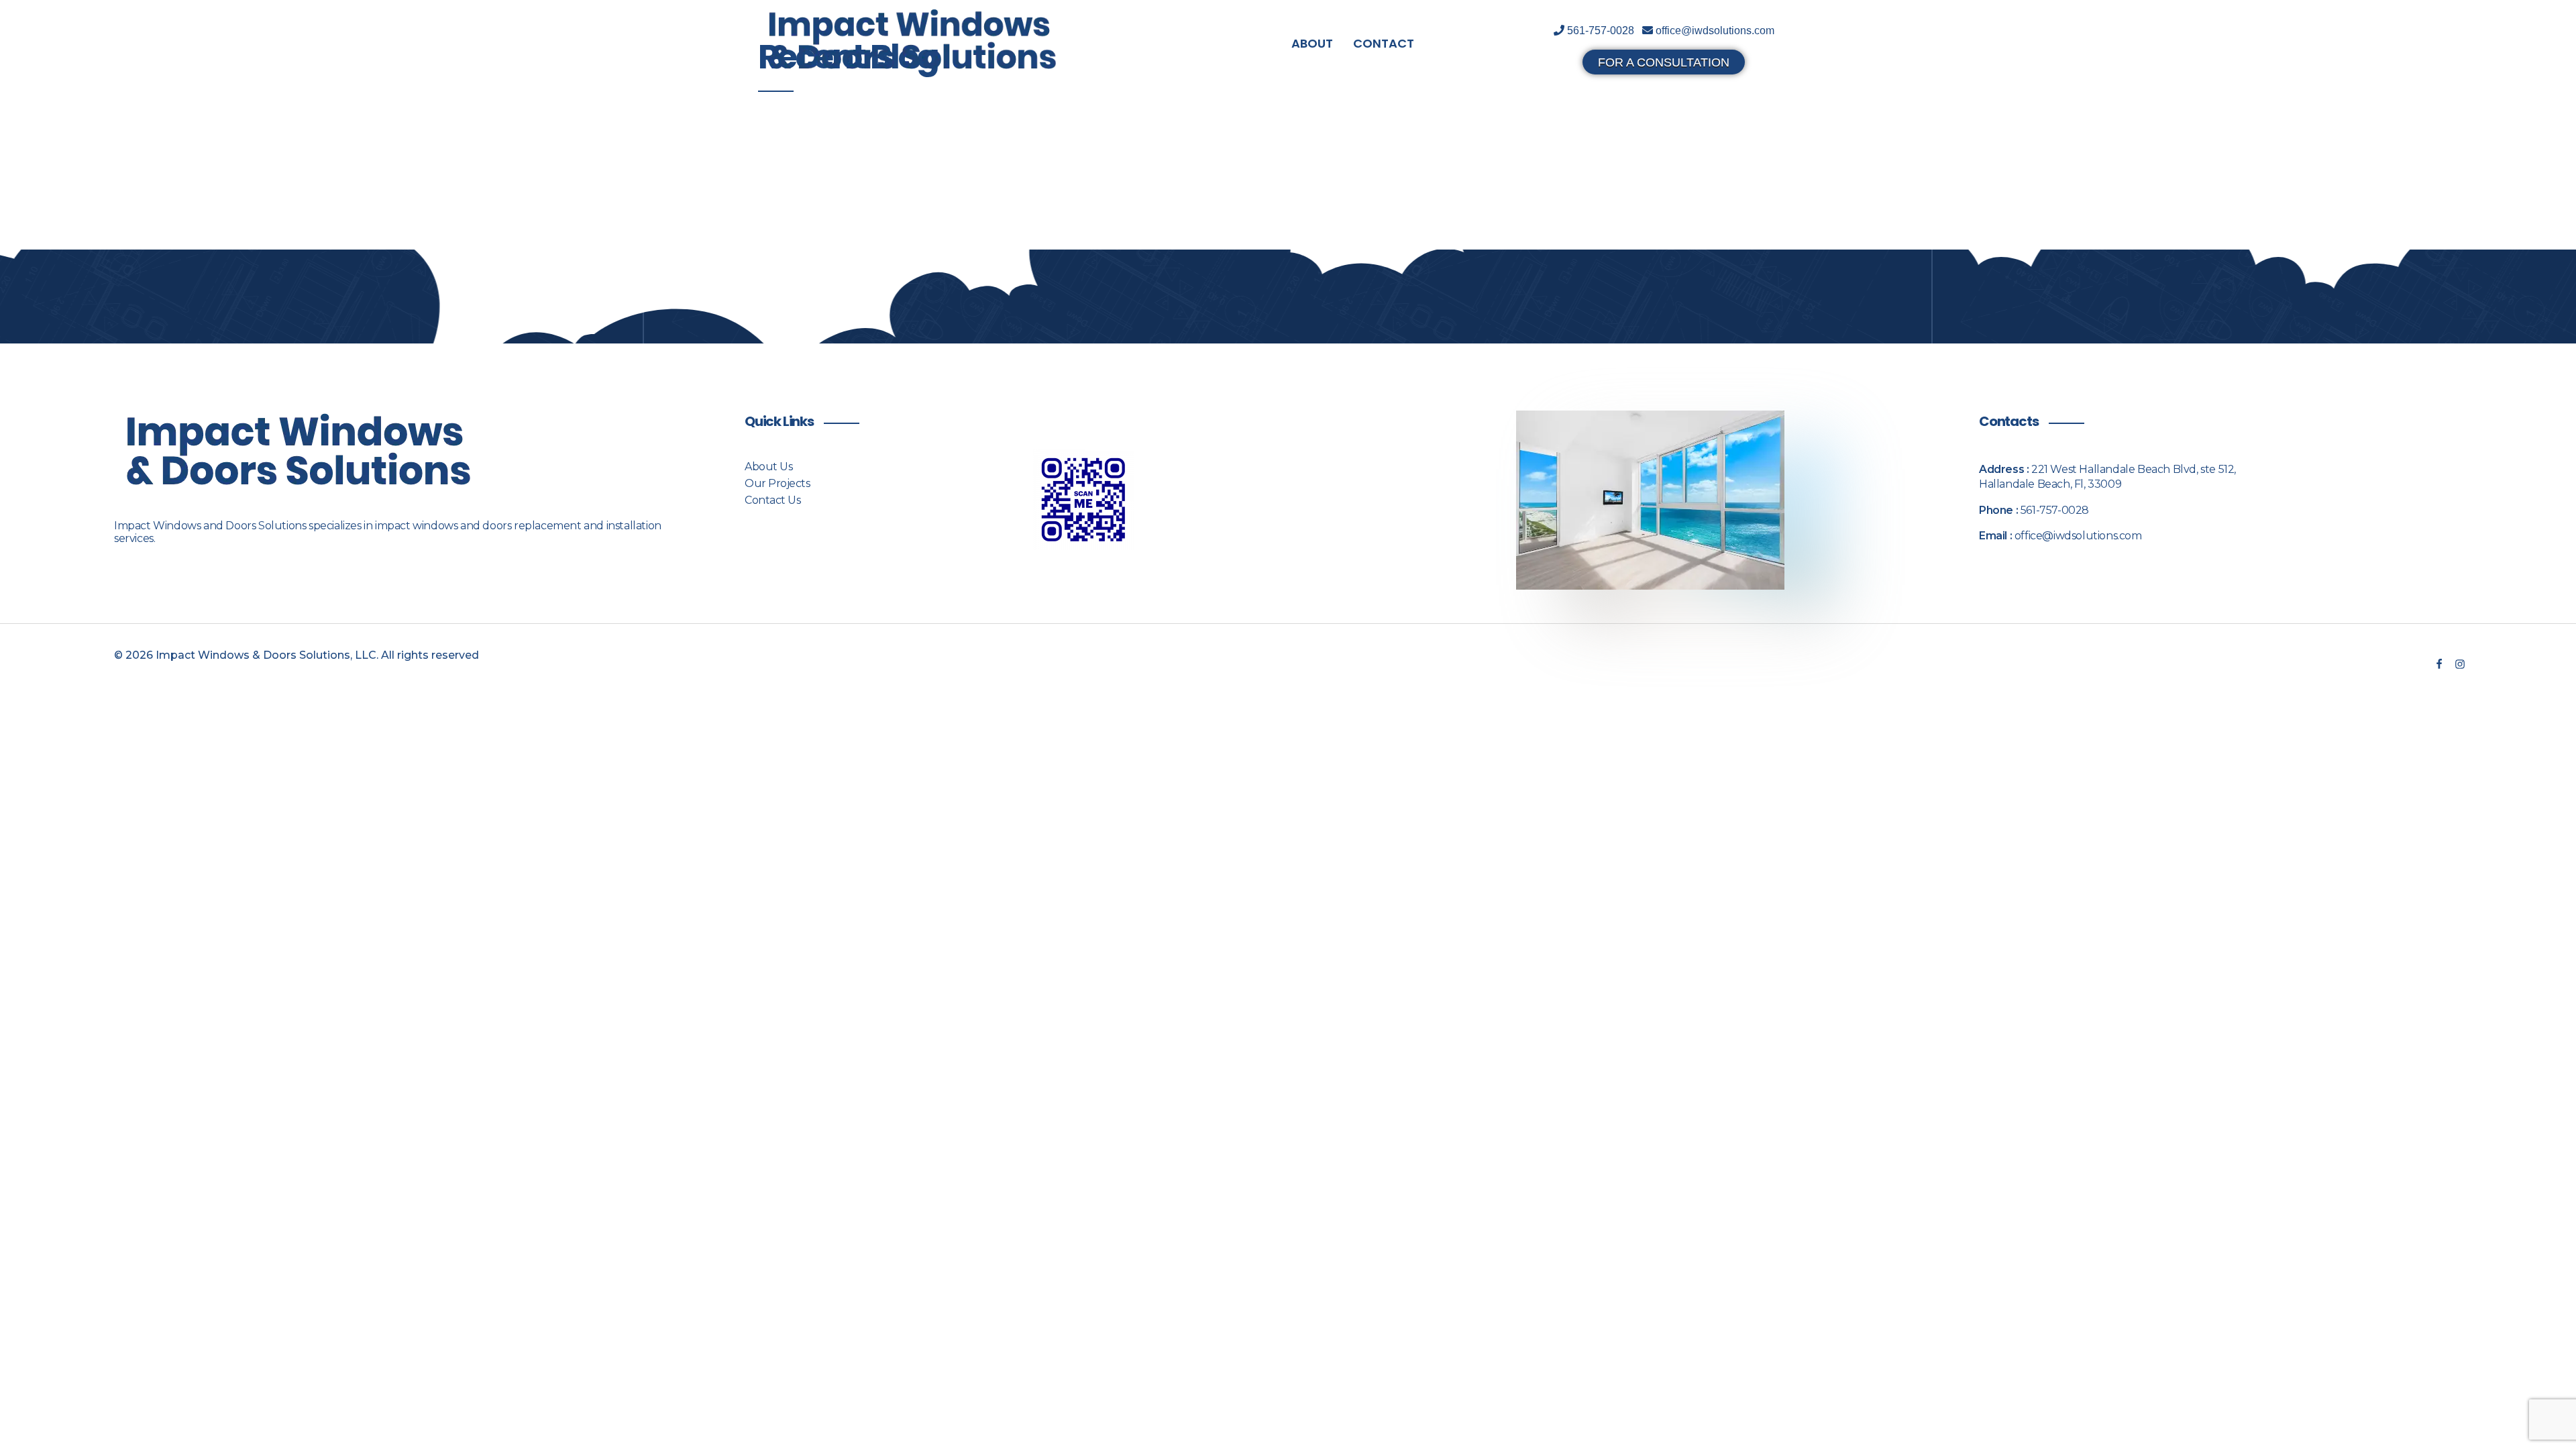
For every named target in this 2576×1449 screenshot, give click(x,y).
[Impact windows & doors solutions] (912, 41)
